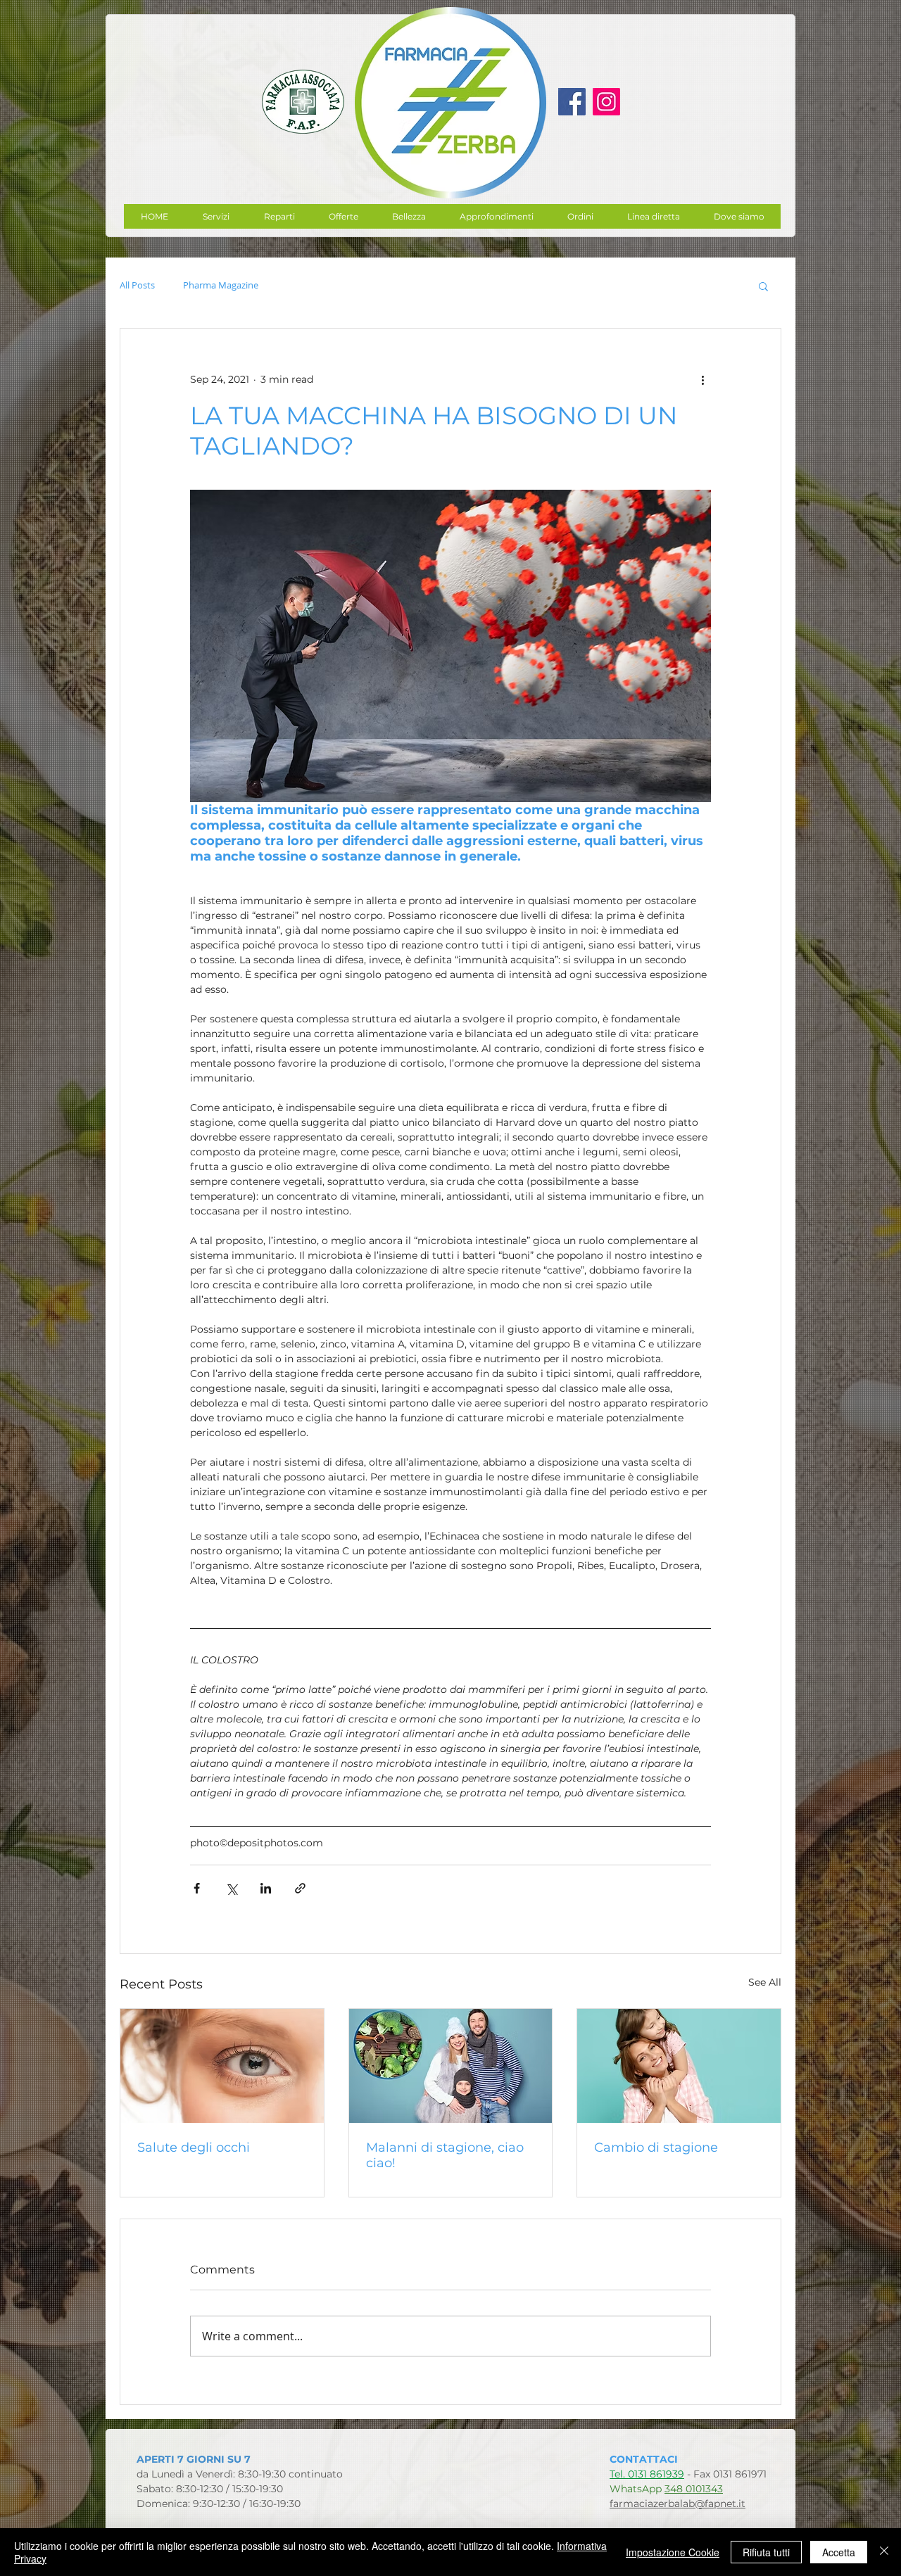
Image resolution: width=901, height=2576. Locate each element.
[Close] (884, 2552)
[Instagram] (606, 102)
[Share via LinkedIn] (266, 1888)
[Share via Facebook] (197, 1888)
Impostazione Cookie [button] (673, 2552)
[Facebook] (572, 102)
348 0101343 (694, 2489)
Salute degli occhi (194, 2147)
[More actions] (702, 379)
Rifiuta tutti (766, 2552)
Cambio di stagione (656, 2147)
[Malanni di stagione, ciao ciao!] (451, 2066)
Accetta (839, 2552)
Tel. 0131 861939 (647, 2474)
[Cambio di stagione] (679, 2066)
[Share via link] (300, 1888)
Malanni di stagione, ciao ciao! (445, 2155)
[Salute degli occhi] (222, 2066)
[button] (343, 216)
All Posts (137, 286)
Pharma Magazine (221, 286)
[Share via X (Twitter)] (231, 1888)
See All (765, 1982)
